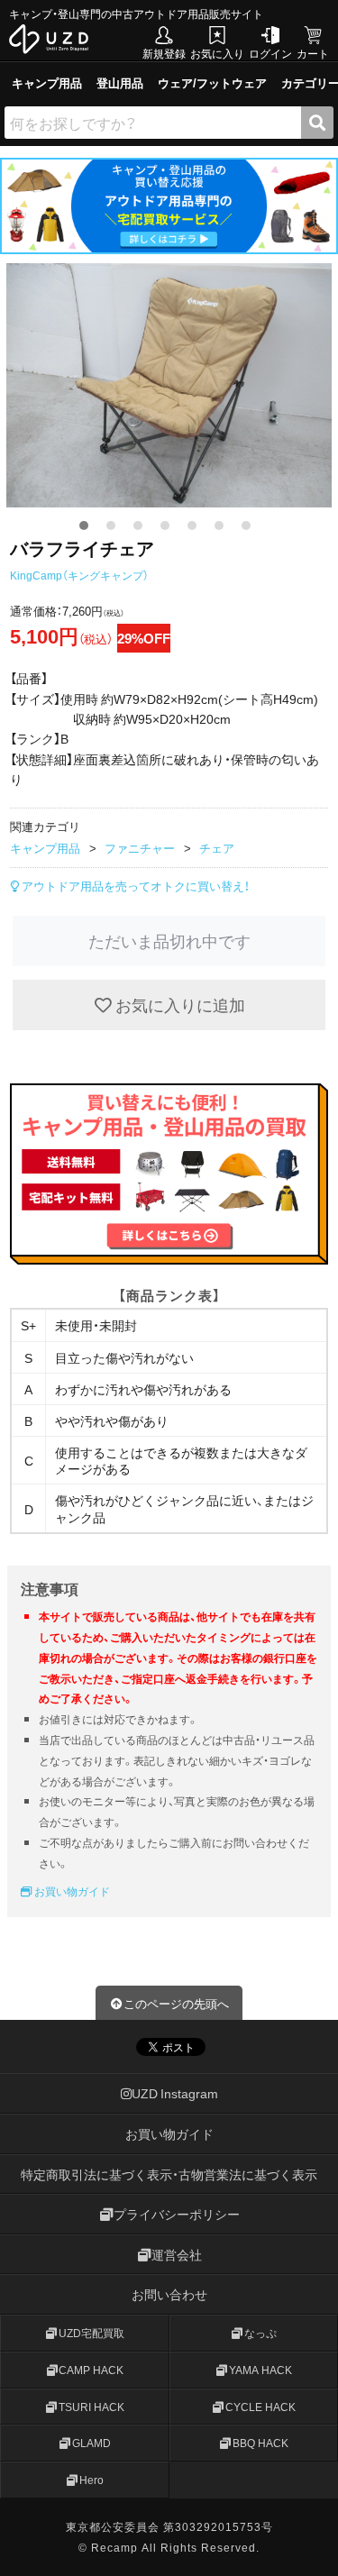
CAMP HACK (91, 2370)
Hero (91, 2480)
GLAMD (91, 2444)
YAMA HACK (260, 2370)
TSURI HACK (91, 2407)
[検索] (317, 123)
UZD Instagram (175, 2094)
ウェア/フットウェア (212, 82)
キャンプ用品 (47, 82)
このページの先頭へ (176, 2003)
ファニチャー (140, 848)
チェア (217, 848)
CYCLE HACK (260, 2407)
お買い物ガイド (71, 1891)
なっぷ (260, 2333)
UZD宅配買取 (91, 2333)
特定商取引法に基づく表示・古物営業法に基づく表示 (169, 2174)
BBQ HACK (260, 2444)
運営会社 (177, 2254)
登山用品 (120, 82)
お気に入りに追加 (178, 1005)
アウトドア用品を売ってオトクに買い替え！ (134, 886)
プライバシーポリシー (177, 2215)
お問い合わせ (169, 2295)
